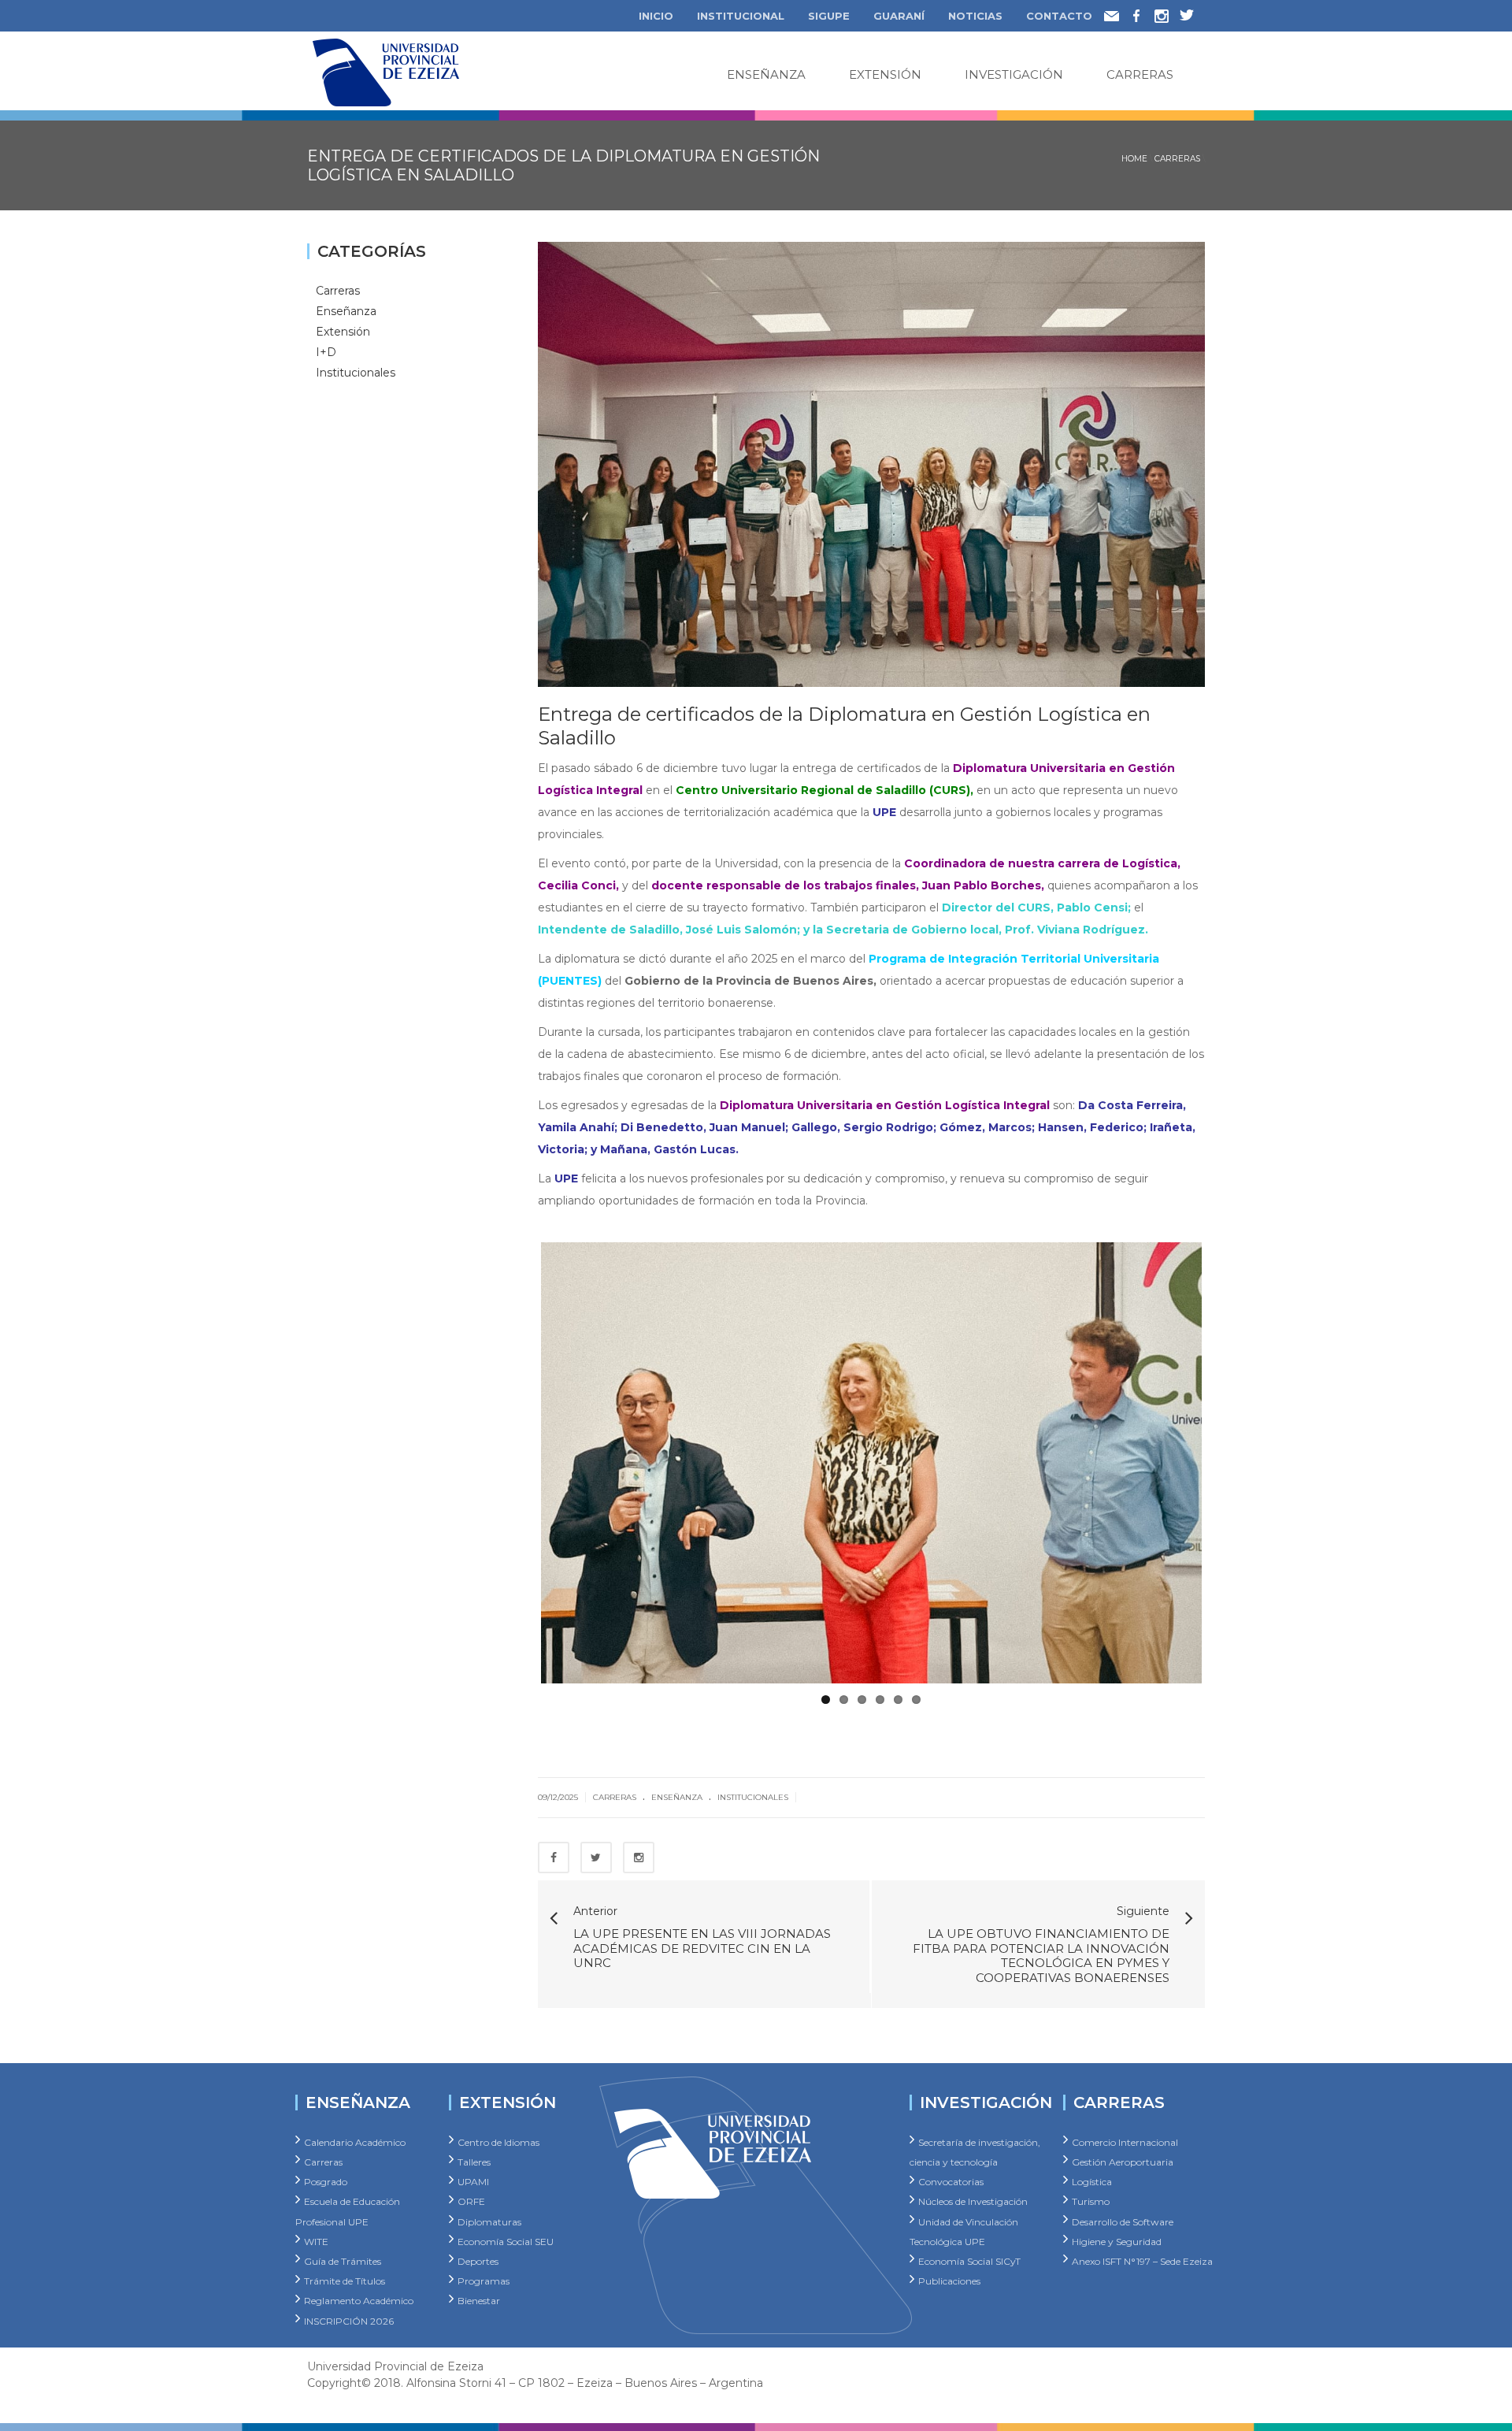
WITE (316, 2234)
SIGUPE (829, 16)
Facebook (1146, 13)
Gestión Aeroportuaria (1123, 2155)
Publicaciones (949, 2274)
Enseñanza (766, 74)
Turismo (1091, 2194)
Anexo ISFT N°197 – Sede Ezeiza (1142, 2254)
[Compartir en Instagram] (639, 1850)
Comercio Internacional (1125, 2135)
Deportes (478, 2254)
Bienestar (479, 2294)
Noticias (975, 16)
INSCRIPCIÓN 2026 (349, 2313)
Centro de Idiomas (498, 2135)
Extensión (885, 74)
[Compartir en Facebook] (554, 1850)
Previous (517, 1460)
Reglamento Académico (359, 2294)
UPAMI (473, 2175)
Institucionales (753, 1790)
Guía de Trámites (343, 2254)
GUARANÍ (899, 16)
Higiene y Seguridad (1117, 2234)
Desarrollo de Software (1123, 2214)
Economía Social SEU (506, 2234)
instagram (1167, 13)
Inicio (656, 16)
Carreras (1140, 74)
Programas (484, 2274)
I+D (326, 351)
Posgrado (326, 2175)
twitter (1192, 13)
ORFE (471, 2194)
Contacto (1059, 16)
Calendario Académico (355, 2135)
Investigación (1014, 74)
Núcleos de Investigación (973, 2194)
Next (1225, 1460)
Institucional (741, 16)
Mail (1117, 14)
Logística (1092, 2175)
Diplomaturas (489, 2214)
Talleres (474, 2155)
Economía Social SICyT (969, 2254)
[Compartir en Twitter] (596, 1850)
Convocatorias (951, 2175)
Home (1134, 159)
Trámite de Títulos (345, 2274)
